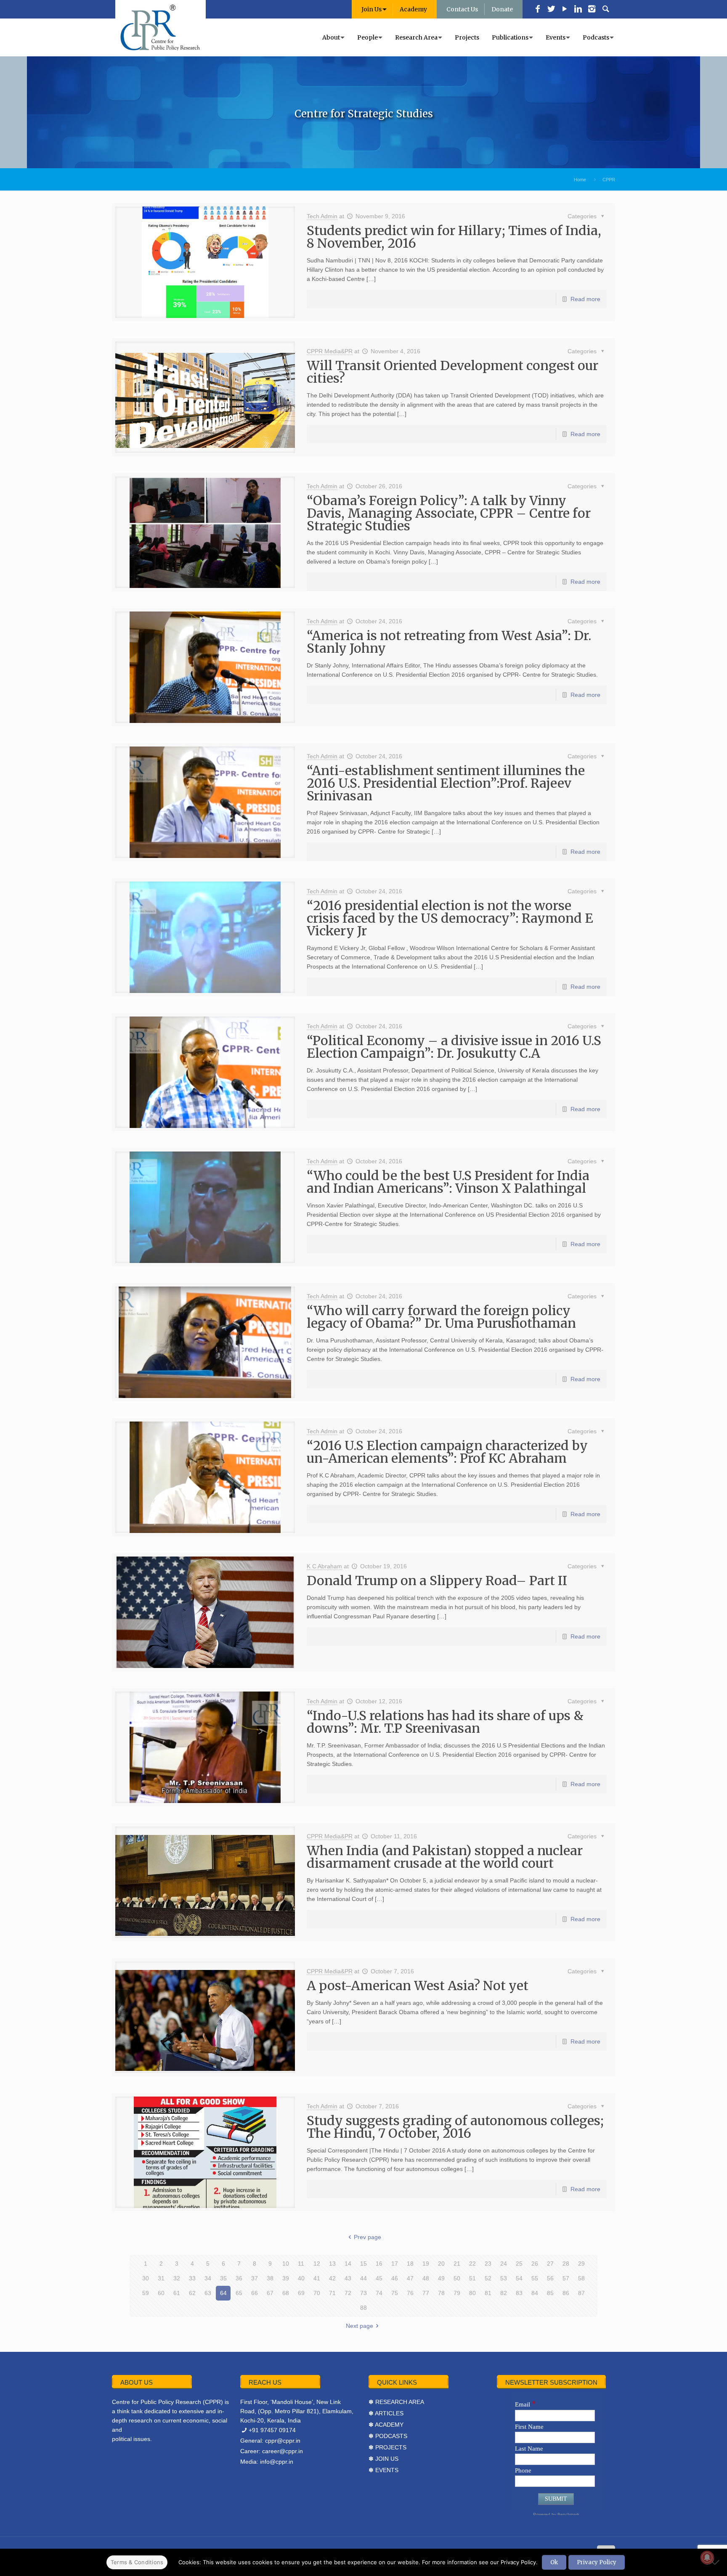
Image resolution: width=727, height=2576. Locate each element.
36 (239, 2278)
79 (457, 2293)
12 (317, 2264)
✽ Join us (383, 2459)
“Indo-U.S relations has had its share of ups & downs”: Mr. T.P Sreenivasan (445, 1722)
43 (348, 2278)
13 (332, 2264)
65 (239, 2293)
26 (535, 2264)
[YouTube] (565, 10)
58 (581, 2278)
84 (535, 2293)
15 (363, 2264)
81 (488, 2293)
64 (223, 2293)
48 (426, 2278)
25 (519, 2264)
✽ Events (383, 2470)
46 (395, 2278)
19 (426, 2264)
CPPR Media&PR (330, 351)
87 (581, 2293)
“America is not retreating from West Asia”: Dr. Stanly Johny (449, 642)
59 (146, 2293)
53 (504, 2278)
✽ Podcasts (388, 2436)
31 (161, 2278)
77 (426, 2293)
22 (472, 2264)
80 (472, 2293)
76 (410, 2293)
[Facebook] (538, 10)
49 (441, 2278)
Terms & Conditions (137, 2562)
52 (488, 2278)
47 (410, 2278)
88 (363, 2308)
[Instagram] (592, 10)
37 (255, 2278)
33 (192, 2278)
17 (395, 2264)
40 (301, 2278)
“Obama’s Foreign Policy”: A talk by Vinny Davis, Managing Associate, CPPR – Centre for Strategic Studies (449, 513)
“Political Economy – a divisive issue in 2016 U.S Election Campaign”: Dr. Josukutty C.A (454, 1047)
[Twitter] (551, 10)
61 (177, 2293)
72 (348, 2293)
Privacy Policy (597, 2562)
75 (395, 2293)
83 (519, 2293)
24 (504, 2264)
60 (161, 2293)
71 (332, 2293)
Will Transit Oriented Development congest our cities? (452, 372)
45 (379, 2278)
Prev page (367, 2237)
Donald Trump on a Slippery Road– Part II (437, 1581)
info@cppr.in (277, 2462)
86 (566, 2293)
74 (379, 2293)
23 (488, 2264)
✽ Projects (387, 2447)
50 (457, 2278)
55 (535, 2278)
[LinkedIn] (578, 10)
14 (348, 2264)
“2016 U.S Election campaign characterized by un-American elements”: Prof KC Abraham (447, 1452)
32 (177, 2278)
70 (317, 2293)
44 (363, 2278)
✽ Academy (386, 2425)
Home (580, 180)
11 (301, 2264)
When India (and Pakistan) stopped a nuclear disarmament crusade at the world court (445, 1857)
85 (550, 2293)
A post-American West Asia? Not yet (418, 1986)
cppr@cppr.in (283, 2441)
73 (363, 2293)
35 (223, 2278)
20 (441, 2264)
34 (208, 2278)
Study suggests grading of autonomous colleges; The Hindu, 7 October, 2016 (455, 2127)
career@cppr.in (283, 2451)
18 (410, 2264)
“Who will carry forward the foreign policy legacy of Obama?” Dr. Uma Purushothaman (441, 1317)
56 (550, 2278)
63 (208, 2293)
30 (146, 2278)
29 (581, 2264)
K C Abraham (324, 1566)
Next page (360, 2326)
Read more (585, 299)
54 (519, 2278)
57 (566, 2278)
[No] (716, 2562)
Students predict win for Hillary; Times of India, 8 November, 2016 (454, 237)
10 (286, 2264)
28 (566, 2264)
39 (286, 2278)
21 (457, 2264)
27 (550, 2264)
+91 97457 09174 (272, 2430)
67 (270, 2293)
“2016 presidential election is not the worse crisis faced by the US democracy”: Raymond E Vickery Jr (450, 918)
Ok (554, 2562)
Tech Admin (322, 216)
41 (317, 2278)
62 (192, 2293)
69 (301, 2293)
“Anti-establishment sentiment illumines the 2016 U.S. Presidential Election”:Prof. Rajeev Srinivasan (446, 783)
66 (255, 2293)
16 (379, 2264)
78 (441, 2293)
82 (504, 2293)
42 (332, 2278)
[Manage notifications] (707, 2557)
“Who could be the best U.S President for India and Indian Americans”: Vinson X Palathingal (448, 1182)
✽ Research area (396, 2402)
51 (472, 2278)
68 (286, 2293)
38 (270, 2278)
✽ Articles (386, 2413)
